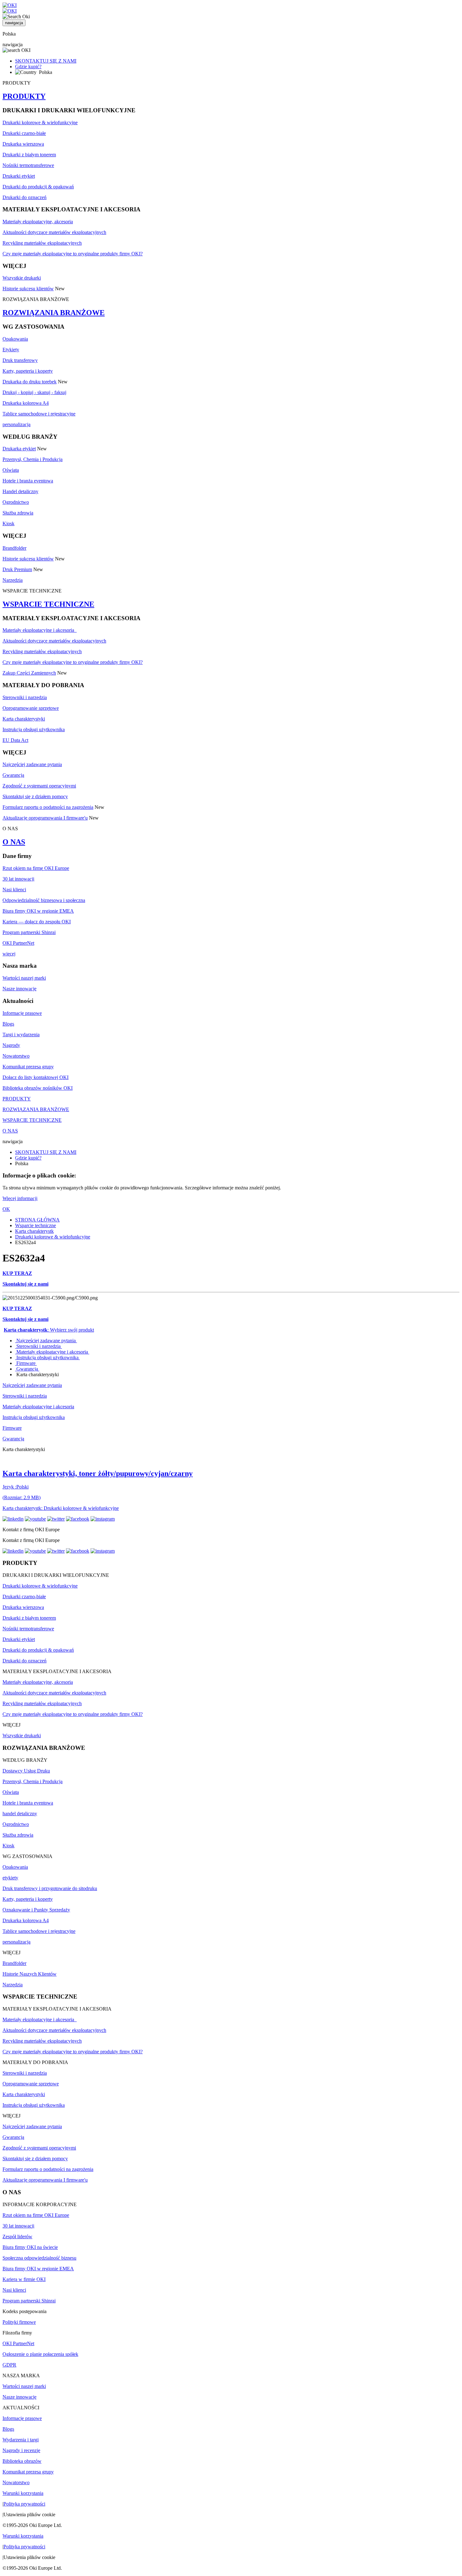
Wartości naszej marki (24, 978)
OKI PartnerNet (18, 943)
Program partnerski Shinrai (29, 932)
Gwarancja (13, 775)
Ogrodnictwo (16, 502)
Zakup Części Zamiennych (29, 673)
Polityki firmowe (19, 2322)
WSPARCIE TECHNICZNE (48, 604)
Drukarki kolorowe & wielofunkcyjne (40, 122)
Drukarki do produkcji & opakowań (38, 187)
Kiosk (8, 523)
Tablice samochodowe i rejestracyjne (39, 414)
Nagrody (11, 1045)
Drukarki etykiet (19, 176)
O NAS (14, 842)
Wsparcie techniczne (36, 1225)
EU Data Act (15, 740)
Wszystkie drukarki (22, 278)
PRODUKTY (24, 96)
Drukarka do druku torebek (30, 382)
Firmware (26, 1363)
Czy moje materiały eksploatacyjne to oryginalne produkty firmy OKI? (73, 254)
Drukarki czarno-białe (24, 133)
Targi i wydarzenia (21, 1035)
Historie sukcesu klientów (28, 289)
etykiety (10, 1878)
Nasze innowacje (19, 989)
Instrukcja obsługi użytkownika (34, 729)
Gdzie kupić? (28, 67)
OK (6, 1209)
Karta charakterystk (34, 1231)
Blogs (8, 1024)
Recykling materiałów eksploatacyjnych (42, 243)
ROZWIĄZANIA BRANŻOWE (54, 313)
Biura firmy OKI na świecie (30, 2247)
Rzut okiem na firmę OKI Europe (36, 868)
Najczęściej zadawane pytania (32, 764)
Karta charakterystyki (24, 719)
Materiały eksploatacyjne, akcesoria (38, 222)
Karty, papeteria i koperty (28, 371)
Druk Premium (17, 569)
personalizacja (16, 424)
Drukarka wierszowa (23, 144)
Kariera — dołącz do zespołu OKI (37, 922)
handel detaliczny (20, 1814)
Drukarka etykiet (19, 449)
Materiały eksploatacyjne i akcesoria (40, 630)
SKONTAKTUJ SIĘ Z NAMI (46, 61)
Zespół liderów (17, 2237)
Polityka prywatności (24, 2504)
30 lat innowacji (18, 879)
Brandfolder (14, 548)
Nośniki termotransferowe (28, 165)
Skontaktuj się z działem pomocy (35, 796)
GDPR (9, 2365)
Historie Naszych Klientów (30, 1974)
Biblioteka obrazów (22, 2461)
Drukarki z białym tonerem (29, 155)
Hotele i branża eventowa (28, 481)
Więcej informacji (20, 1198)
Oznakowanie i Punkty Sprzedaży (36, 1910)
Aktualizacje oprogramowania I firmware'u (45, 818)
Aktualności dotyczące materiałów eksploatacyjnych (54, 232)
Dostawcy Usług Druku (26, 1771)
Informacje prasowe (22, 1013)
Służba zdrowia (18, 513)
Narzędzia (13, 580)
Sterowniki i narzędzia (25, 697)
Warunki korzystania (23, 2493)
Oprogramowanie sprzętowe (31, 708)
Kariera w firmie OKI (24, 2279)
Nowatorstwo (16, 1056)
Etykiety (11, 350)
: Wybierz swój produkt (49, 1330)
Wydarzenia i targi (21, 2440)
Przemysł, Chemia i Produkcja (33, 459)
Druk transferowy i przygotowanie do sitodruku (50, 1888)
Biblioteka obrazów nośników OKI (38, 1088)
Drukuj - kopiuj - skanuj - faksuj (34, 392)
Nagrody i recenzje (21, 2450)
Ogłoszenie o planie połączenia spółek (40, 2354)
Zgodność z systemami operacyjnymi (39, 786)
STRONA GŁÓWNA (37, 1220)
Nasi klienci (14, 890)
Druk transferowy (20, 360)
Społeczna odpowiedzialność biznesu (39, 2258)
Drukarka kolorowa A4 (26, 403)
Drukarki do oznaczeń (25, 197)
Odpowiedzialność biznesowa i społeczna (44, 900)
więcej (9, 954)
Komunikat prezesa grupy (28, 1067)
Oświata (11, 470)
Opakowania (15, 339)
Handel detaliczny (20, 491)
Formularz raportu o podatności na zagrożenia (48, 807)
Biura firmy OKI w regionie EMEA (38, 911)
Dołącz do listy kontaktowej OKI (36, 1077)
